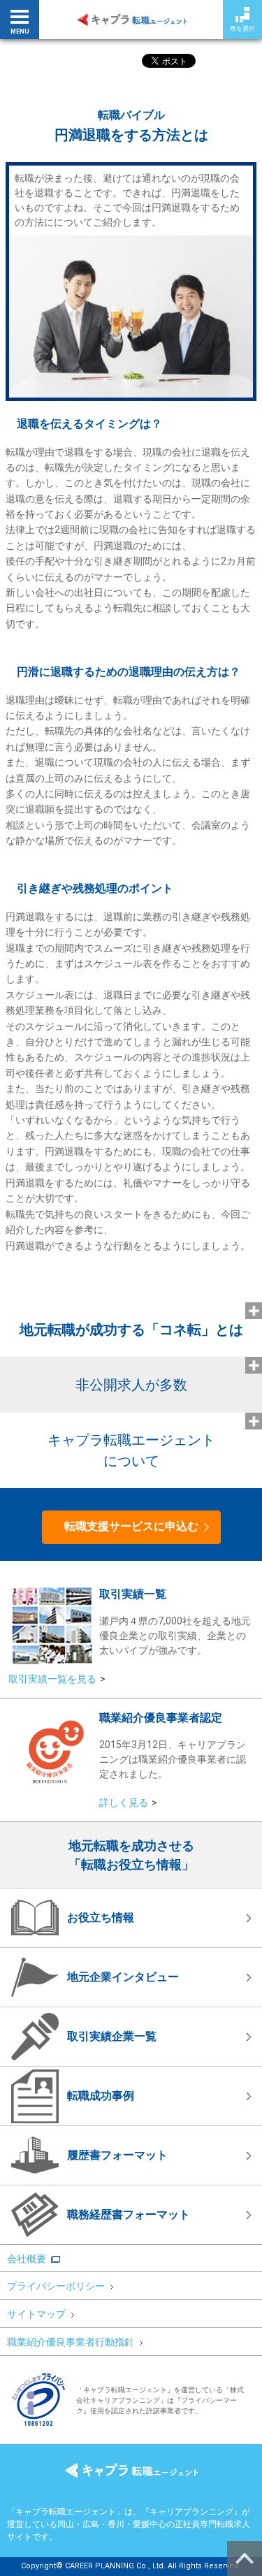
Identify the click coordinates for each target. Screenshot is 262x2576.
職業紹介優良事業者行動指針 (71, 2342)
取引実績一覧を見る (52, 1679)
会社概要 (27, 2259)
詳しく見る (124, 1803)
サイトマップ (36, 2314)
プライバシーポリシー (56, 2286)
